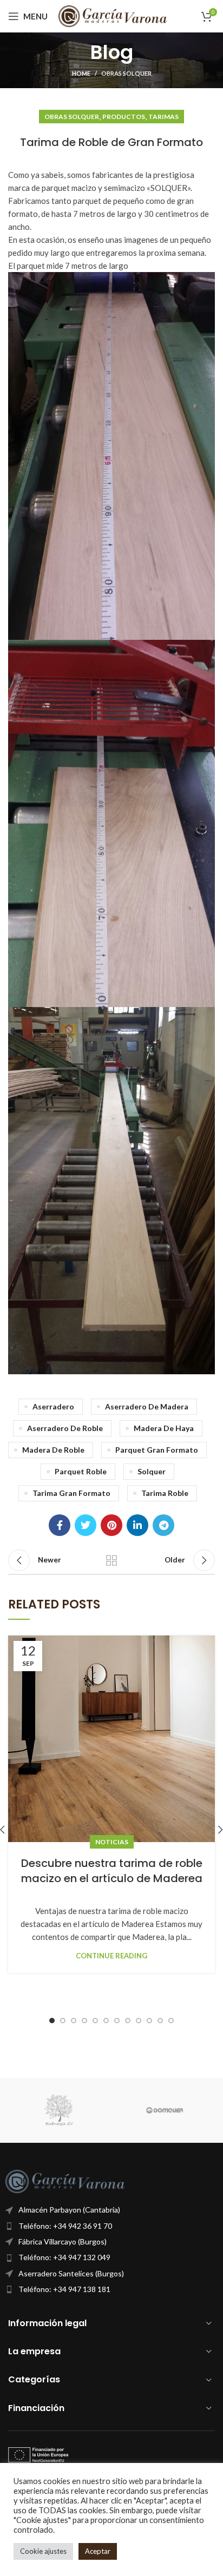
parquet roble (81, 1471)
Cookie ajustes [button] (43, 2551)
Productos (124, 117)
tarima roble (165, 1493)
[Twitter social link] (86, 1525)
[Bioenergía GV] (58, 2110)
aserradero (53, 1406)
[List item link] (111, 2226)
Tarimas (163, 117)
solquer (152, 1471)
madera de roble (53, 1450)
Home (81, 73)
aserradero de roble (65, 1428)
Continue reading (111, 1956)
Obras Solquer (126, 73)
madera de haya (164, 1428)
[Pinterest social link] (111, 1525)
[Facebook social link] (60, 1525)
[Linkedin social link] (137, 1525)
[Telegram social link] (163, 1525)
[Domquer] (165, 2110)
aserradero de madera (147, 1406)
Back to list (111, 1560)
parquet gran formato (157, 1450)
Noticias (112, 1842)
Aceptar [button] (98, 2551)
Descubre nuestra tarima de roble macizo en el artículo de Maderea (112, 1871)
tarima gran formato (71, 1493)
